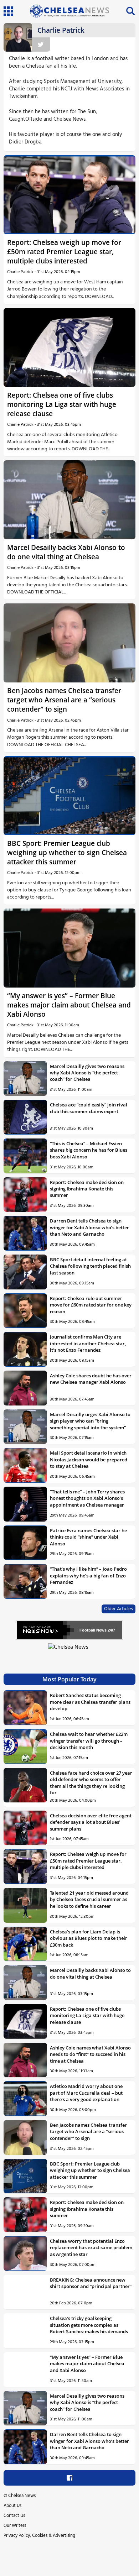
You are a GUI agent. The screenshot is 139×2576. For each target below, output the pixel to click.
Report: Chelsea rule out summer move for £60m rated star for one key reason (91, 1305)
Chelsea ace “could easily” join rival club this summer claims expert (89, 1108)
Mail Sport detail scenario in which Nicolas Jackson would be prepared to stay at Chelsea (89, 1459)
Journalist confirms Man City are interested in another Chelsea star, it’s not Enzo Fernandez (88, 1343)
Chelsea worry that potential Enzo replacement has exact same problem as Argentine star (91, 2248)
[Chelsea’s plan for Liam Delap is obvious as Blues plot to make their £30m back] (25, 1944)
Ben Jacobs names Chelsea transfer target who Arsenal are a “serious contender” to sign (64, 700)
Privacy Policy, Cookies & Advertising (39, 2536)
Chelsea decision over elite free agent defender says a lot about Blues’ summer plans (91, 1822)
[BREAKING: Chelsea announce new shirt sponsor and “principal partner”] (25, 2292)
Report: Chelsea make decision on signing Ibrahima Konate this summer (87, 1189)
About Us (12, 2506)
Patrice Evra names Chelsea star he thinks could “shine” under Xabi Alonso (88, 1537)
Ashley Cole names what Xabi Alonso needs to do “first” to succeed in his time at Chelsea (90, 2054)
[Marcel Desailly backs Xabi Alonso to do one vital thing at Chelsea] (69, 500)
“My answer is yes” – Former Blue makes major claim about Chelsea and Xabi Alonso (69, 1005)
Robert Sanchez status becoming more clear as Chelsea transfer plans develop (90, 1702)
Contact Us (14, 2516)
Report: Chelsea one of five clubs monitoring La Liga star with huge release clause (62, 404)
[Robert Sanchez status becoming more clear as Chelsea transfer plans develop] (25, 1708)
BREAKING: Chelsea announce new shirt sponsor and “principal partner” (91, 2283)
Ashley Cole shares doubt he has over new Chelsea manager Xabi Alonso (91, 1379)
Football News (93, 1630)
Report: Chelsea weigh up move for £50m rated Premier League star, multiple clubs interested (64, 252)
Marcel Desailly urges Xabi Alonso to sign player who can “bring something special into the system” (90, 1421)
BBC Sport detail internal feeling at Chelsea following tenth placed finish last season (90, 1266)
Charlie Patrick (20, 272)
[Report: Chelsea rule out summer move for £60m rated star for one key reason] (25, 1311)
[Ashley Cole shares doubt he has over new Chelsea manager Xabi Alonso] (25, 1388)
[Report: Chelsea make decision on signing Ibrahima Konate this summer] (25, 1195)
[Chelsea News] (69, 1651)
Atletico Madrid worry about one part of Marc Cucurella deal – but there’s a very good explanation (86, 2093)
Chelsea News (22, 2496)
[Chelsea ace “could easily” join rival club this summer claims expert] (25, 1117)
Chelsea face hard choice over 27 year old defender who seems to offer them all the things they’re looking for (91, 1783)
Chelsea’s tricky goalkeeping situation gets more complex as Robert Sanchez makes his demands (89, 2325)
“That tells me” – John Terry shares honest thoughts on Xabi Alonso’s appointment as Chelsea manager (87, 1498)
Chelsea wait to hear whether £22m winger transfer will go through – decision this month (89, 1741)
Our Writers (15, 2526)
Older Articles (119, 1609)
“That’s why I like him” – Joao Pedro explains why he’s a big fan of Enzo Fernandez (88, 1575)
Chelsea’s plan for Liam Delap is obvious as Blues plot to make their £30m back (89, 1938)
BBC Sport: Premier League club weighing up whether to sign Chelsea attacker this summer (67, 852)
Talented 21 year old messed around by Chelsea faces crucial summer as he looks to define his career (89, 1899)
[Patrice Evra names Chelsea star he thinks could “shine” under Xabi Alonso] (25, 1543)
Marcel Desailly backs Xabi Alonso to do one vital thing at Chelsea (66, 552)
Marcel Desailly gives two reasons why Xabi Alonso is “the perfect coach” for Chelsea (87, 1073)
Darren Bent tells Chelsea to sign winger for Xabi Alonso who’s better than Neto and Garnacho (89, 1227)
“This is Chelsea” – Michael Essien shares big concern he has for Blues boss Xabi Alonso (89, 1150)
